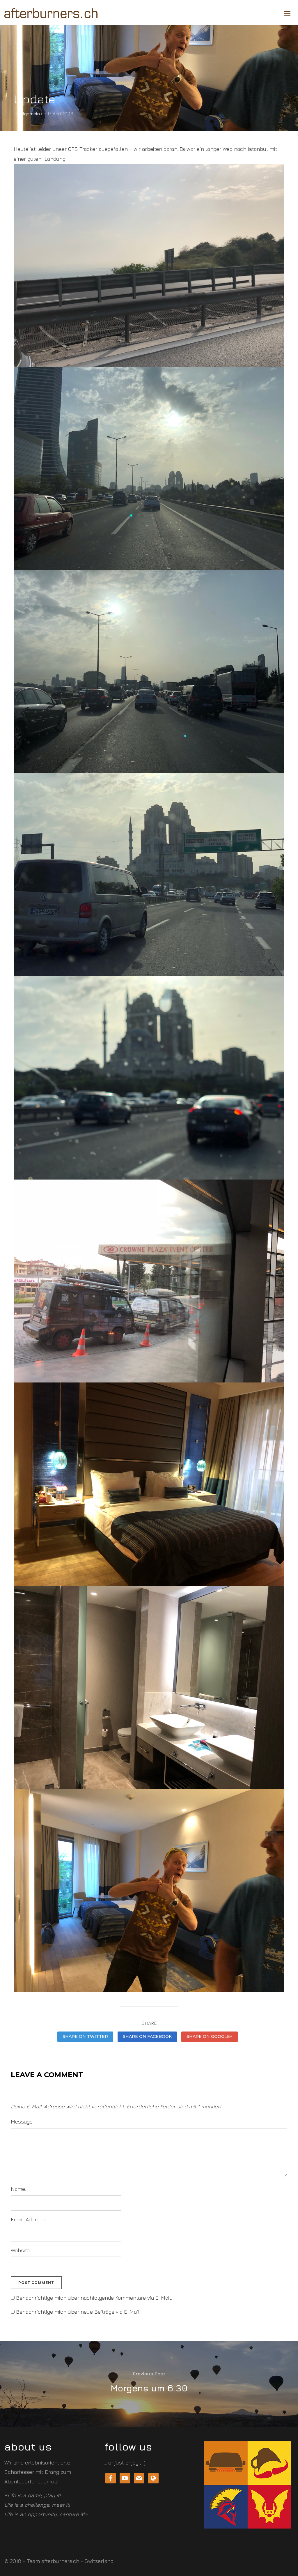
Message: (22, 2122)
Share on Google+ (210, 2036)
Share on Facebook (147, 2036)
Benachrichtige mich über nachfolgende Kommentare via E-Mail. (94, 2298)
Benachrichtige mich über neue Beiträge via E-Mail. (78, 2312)
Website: (21, 2250)
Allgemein (29, 114)
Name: (18, 2189)
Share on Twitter (85, 2036)
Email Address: (29, 2219)
